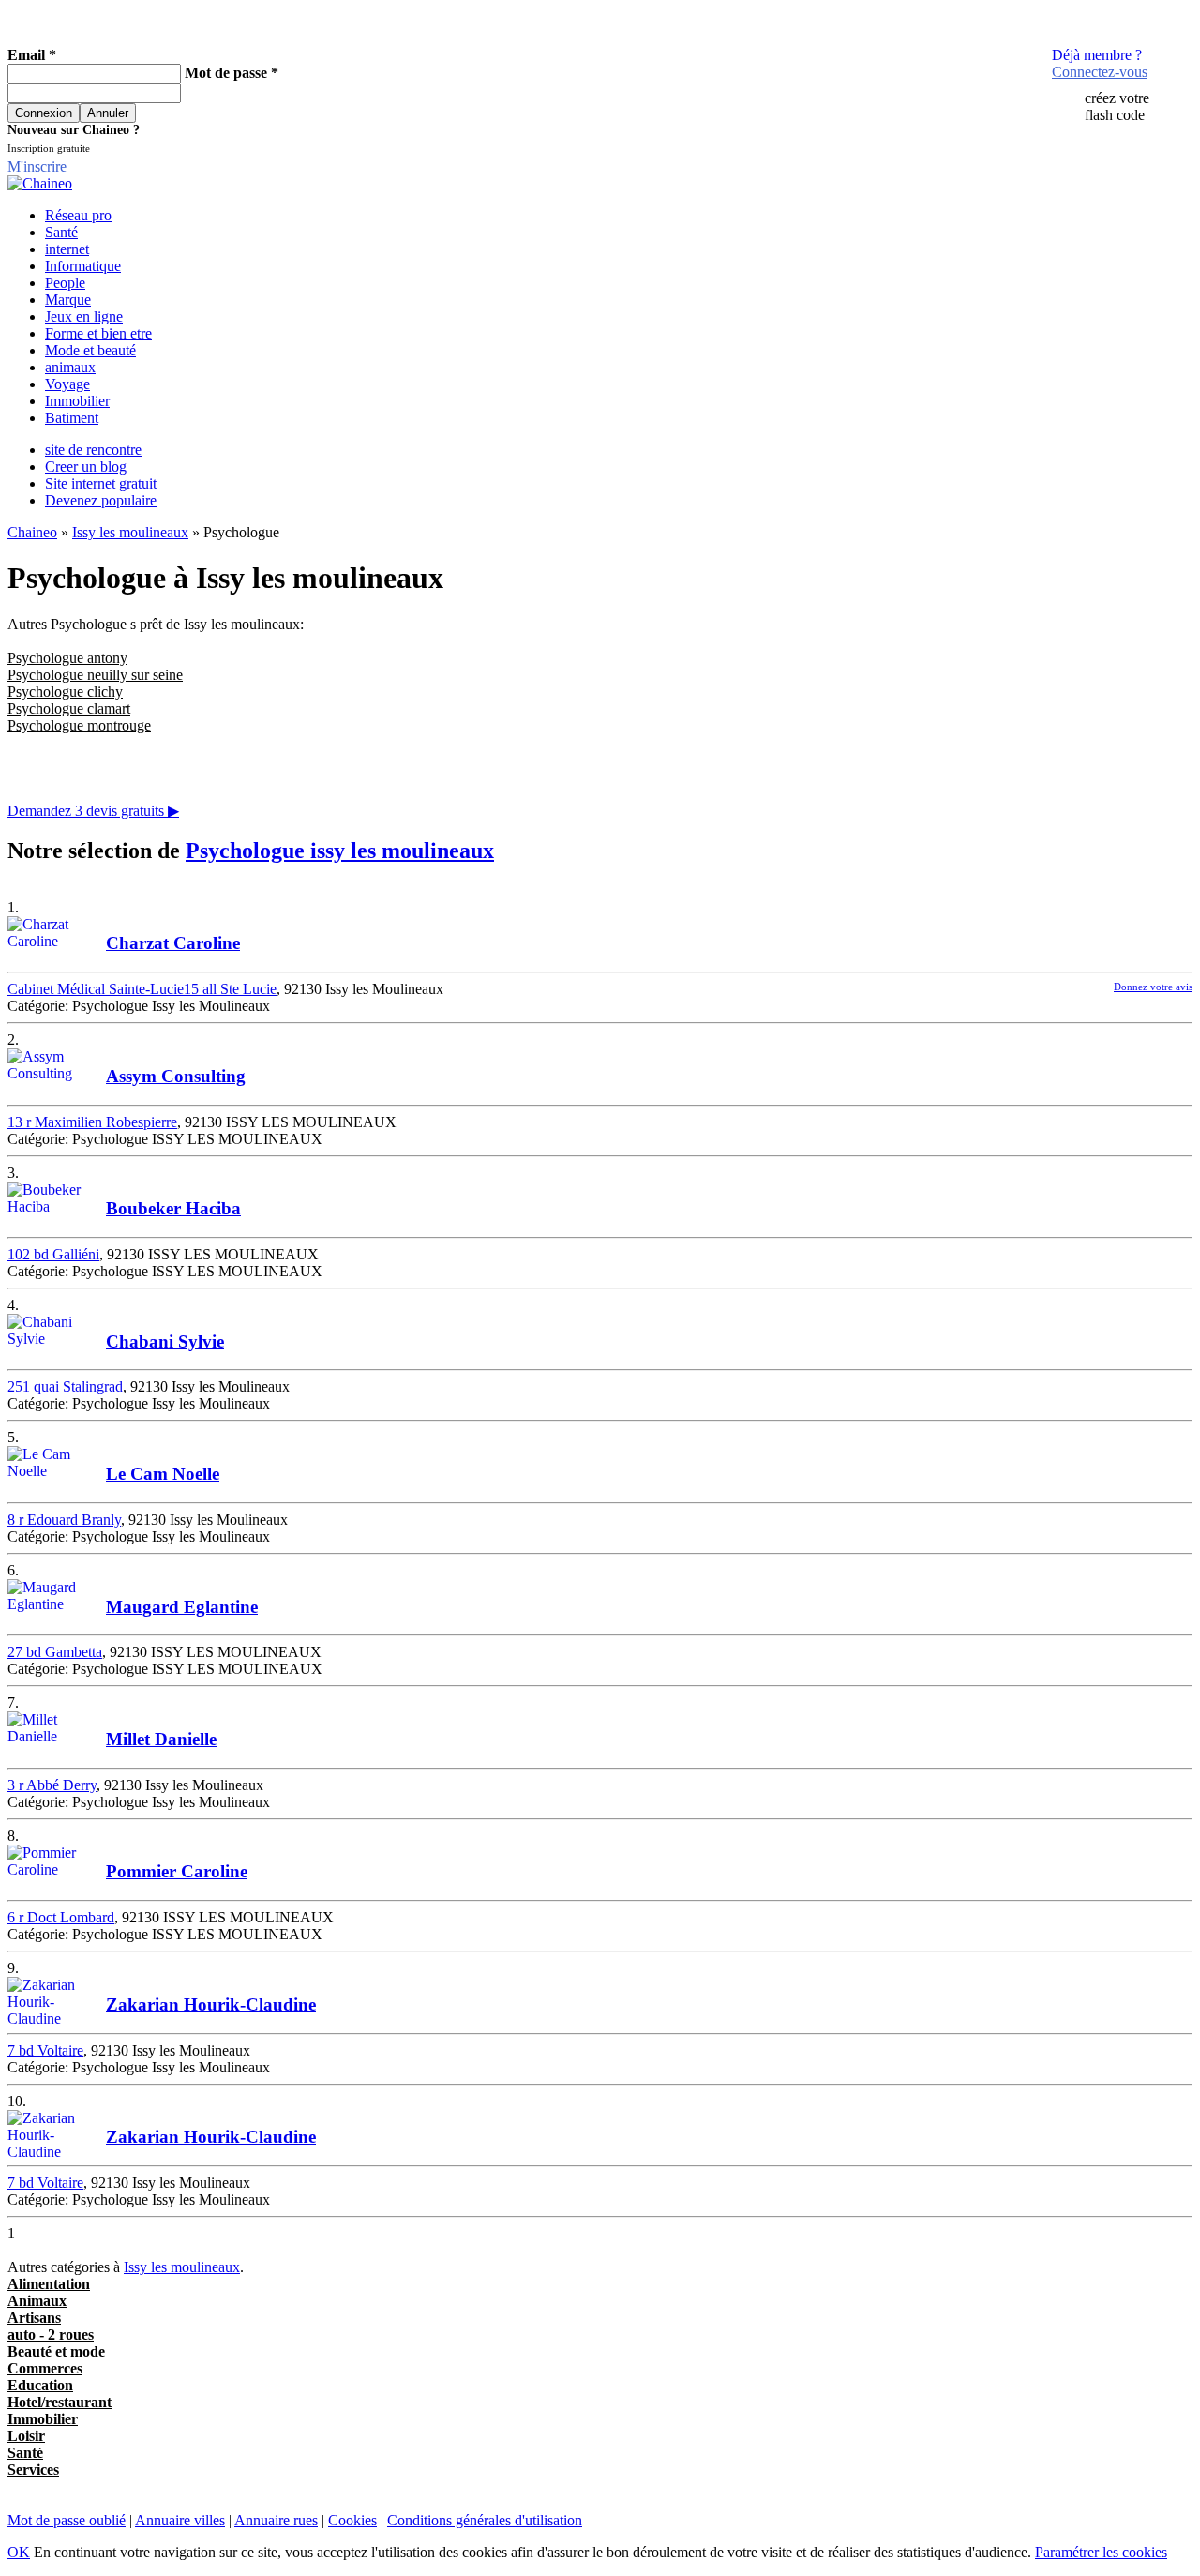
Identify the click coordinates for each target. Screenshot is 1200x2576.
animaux (70, 367)
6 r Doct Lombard (61, 1917)
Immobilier (77, 401)
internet (67, 249)
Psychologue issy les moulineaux (340, 851)
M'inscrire (37, 166)
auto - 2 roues (51, 2335)
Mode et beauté (90, 350)
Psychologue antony (67, 658)
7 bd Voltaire (45, 2050)
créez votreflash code (1117, 106)
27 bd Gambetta (55, 1652)
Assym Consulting (176, 1076)
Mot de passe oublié (67, 2520)
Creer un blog (86, 467)
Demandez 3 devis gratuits (93, 811)
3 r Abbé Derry (52, 1785)
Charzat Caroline (173, 943)
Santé (61, 232)
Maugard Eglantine (182, 1607)
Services (33, 2470)
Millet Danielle (161, 1739)
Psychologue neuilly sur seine (95, 675)
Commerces (45, 2368)
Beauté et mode (56, 2351)
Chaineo (32, 532)
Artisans (34, 2318)
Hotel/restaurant (60, 2402)
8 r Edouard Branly (64, 1520)
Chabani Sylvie (165, 1341)
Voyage (67, 384)
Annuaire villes (180, 2520)
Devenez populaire (101, 500)
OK (19, 2552)
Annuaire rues (276, 2520)
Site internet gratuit (101, 483)
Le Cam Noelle (163, 1474)
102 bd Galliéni (53, 1254)
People (65, 283)
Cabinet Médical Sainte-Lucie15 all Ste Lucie (142, 989)
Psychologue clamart (69, 708)
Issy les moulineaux (130, 532)
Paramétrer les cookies (1101, 2552)
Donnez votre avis (1153, 987)
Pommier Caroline (177, 1871)
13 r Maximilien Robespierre (92, 1122)
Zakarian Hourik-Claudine (211, 2004)
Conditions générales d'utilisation (485, 2520)
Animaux (37, 2301)
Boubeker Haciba (173, 1208)
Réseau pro (78, 215)
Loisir (26, 2436)
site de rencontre (93, 450)
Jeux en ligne (84, 316)
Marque (68, 300)
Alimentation (49, 2284)
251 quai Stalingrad (65, 1386)
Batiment (72, 418)
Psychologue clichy (65, 692)
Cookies (352, 2520)
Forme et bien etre (98, 333)
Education (40, 2385)
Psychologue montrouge (79, 725)
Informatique (83, 266)
